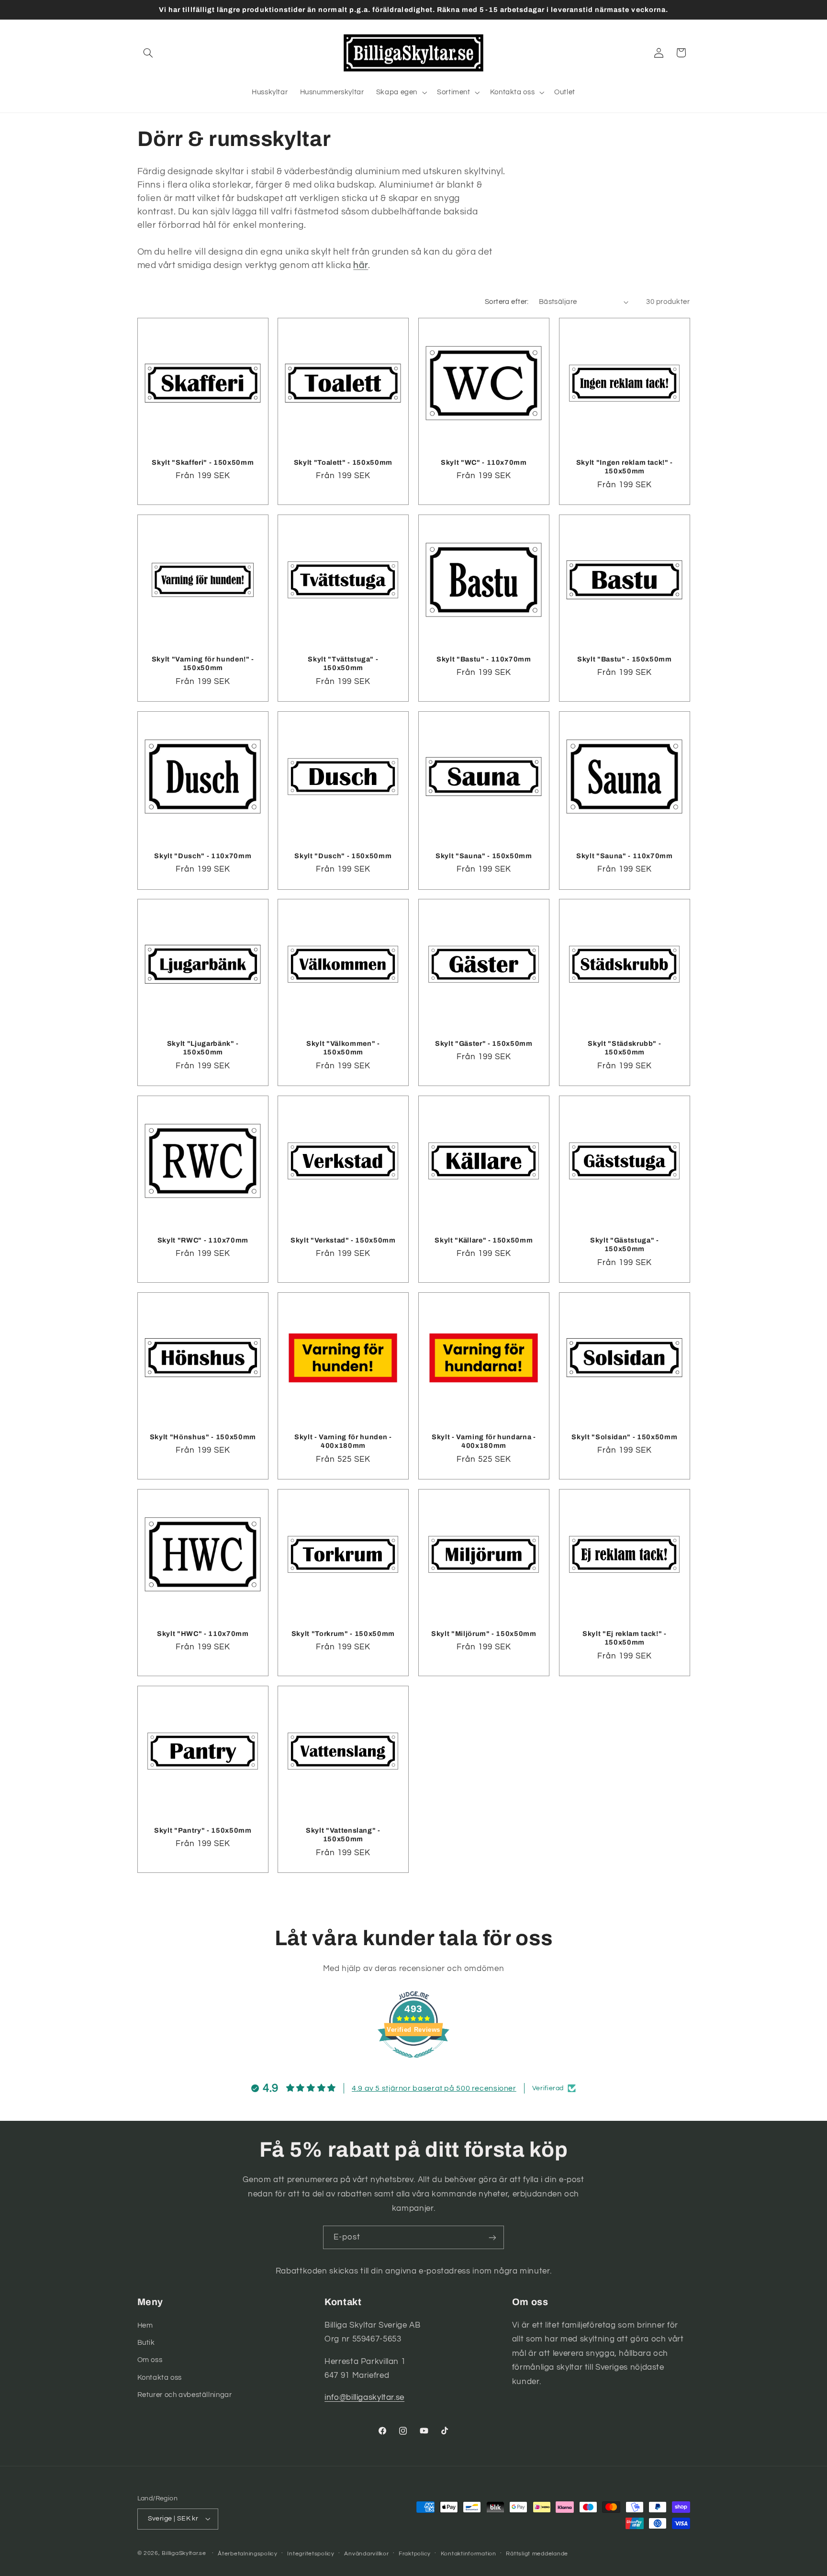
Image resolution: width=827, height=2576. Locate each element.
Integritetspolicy (311, 2554)
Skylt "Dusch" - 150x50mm (343, 855)
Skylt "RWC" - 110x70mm (203, 1240)
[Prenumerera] (492, 2237)
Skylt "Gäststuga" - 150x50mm (625, 1244)
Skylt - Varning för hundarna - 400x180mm (484, 1441)
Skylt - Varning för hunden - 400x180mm (343, 1441)
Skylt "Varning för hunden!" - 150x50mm (202, 663)
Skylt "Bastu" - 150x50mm (625, 659)
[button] (148, 53)
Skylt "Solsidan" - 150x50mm (624, 1437)
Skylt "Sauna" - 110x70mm (625, 855)
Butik (146, 2343)
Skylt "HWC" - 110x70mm (203, 1634)
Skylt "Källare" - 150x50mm (484, 1240)
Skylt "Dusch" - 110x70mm (203, 855)
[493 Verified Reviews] (413, 2063)
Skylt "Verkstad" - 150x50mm (343, 1240)
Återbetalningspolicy (248, 2554)
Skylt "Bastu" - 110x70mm (484, 659)
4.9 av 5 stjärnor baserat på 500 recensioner (434, 2088)
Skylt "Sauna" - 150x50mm (484, 855)
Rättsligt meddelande (537, 2554)
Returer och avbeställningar (185, 2395)
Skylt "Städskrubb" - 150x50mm (624, 1048)
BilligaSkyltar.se (184, 2553)
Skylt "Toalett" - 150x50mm (343, 462)
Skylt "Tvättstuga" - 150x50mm (343, 663)
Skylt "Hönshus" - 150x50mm (202, 1437)
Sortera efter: (507, 302)
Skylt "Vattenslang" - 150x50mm (343, 1835)
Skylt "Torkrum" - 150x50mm (343, 1634)
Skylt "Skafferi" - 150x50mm (203, 462)
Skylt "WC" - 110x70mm (484, 462)
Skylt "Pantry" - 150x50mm (203, 1830)
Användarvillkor (366, 2554)
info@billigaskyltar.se (364, 2397)
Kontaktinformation (469, 2554)
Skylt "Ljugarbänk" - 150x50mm (202, 1048)
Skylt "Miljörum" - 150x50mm (484, 1634)
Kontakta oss (160, 2378)
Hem (145, 2325)
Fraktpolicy (415, 2554)
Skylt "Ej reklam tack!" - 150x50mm (625, 1638)
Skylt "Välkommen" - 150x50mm (343, 1048)
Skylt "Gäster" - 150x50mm (484, 1043)
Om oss (150, 2360)
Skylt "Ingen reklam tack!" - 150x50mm (624, 467)
